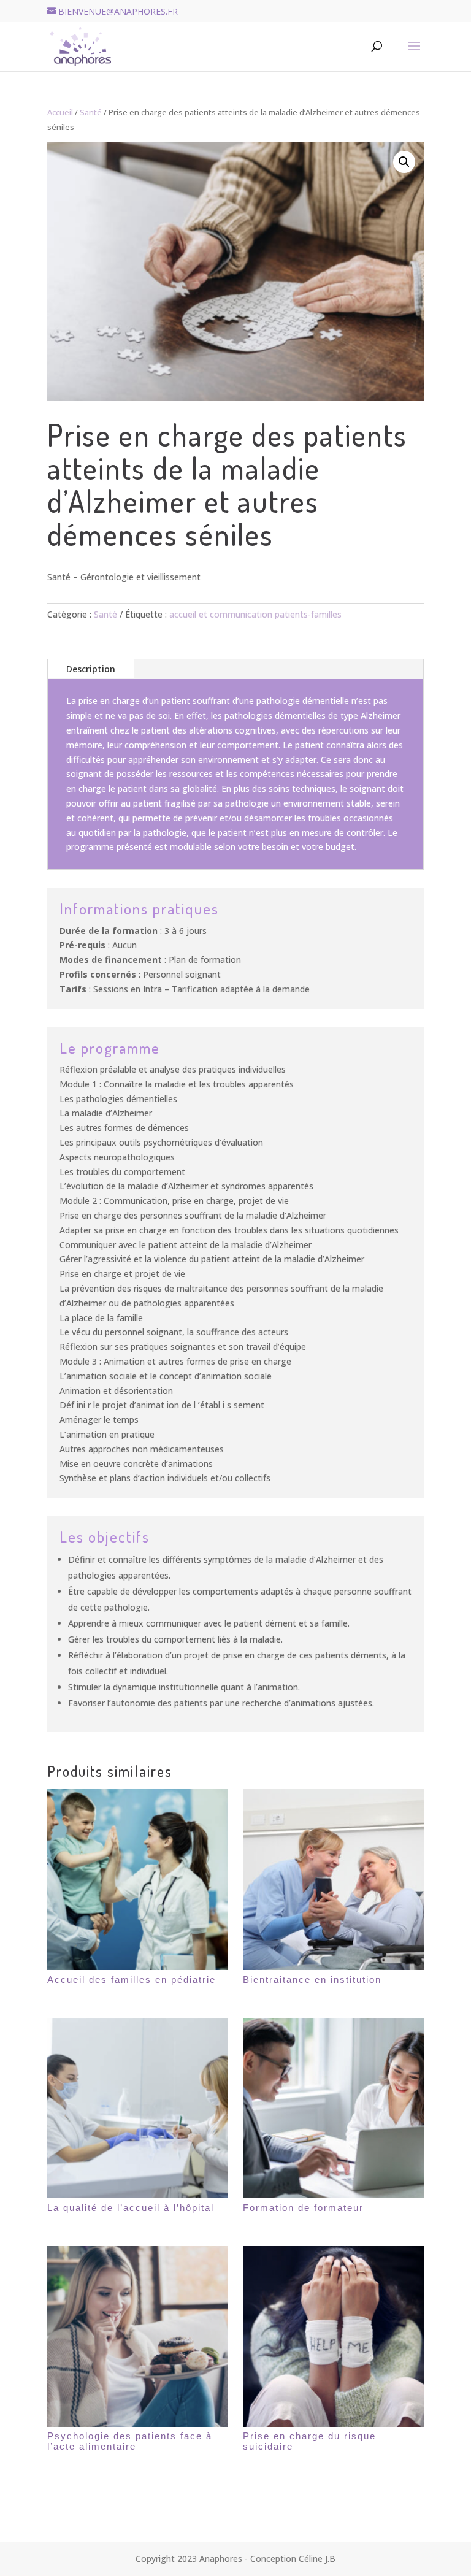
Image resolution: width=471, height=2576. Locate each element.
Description (91, 669)
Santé (91, 112)
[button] (404, 162)
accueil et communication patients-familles (255, 614)
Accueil (60, 112)
